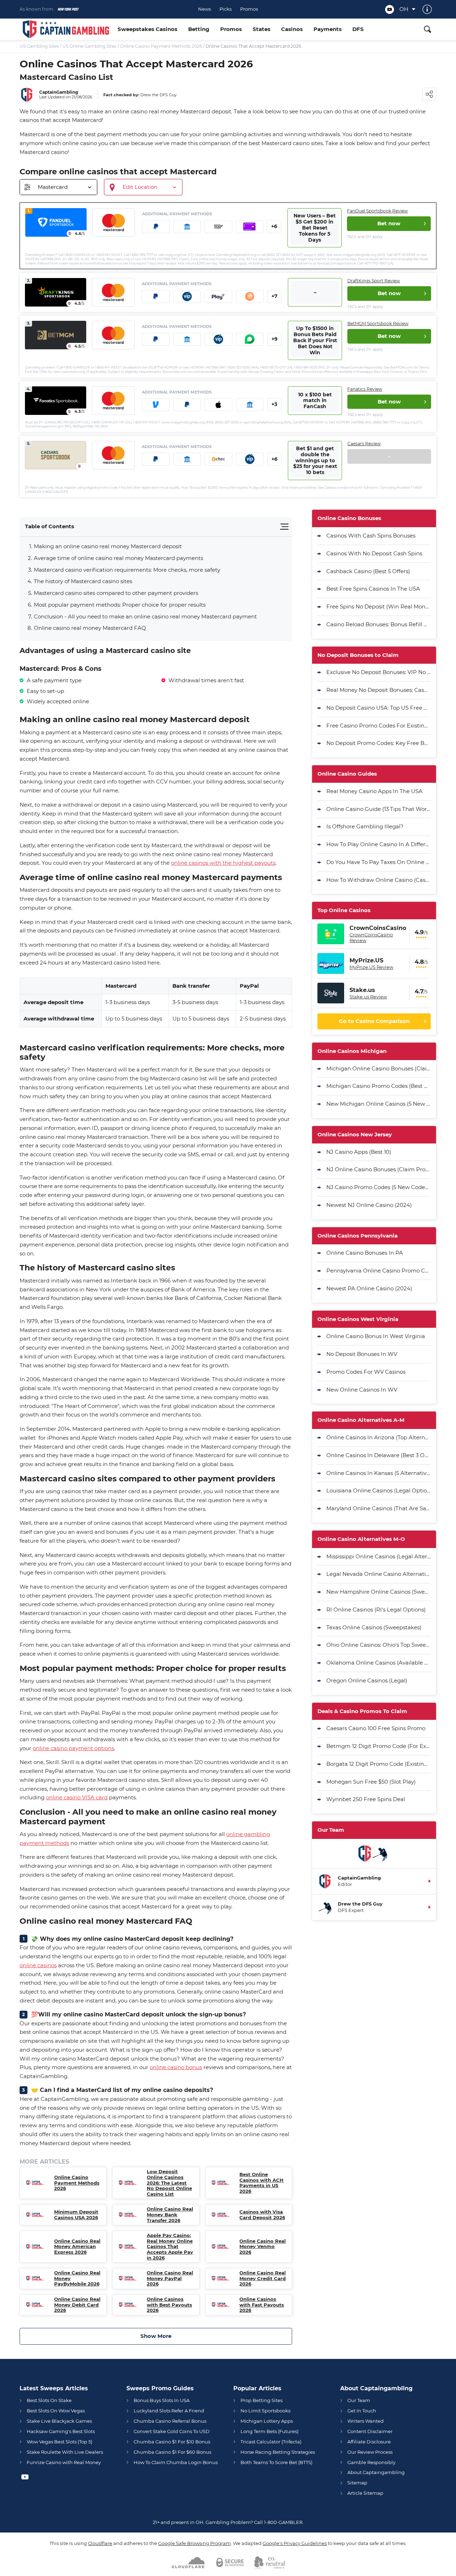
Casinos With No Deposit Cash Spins (374, 553)
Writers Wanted (366, 2421)
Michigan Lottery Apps (267, 2421)
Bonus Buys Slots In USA (162, 2400)
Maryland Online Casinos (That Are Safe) (379, 1508)
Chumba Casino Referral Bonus (170, 2421)
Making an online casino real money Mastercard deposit (108, 546)
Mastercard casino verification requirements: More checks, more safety (127, 570)
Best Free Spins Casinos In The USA (373, 589)
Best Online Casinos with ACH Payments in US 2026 (261, 2183)
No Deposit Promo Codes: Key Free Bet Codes (379, 743)
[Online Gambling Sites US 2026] (66, 29)
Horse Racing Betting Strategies (278, 2452)
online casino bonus (176, 2067)
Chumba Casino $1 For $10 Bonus (172, 2442)
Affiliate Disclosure (369, 2442)
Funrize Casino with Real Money (64, 2462)
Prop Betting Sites (261, 2400)
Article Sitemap (365, 2493)
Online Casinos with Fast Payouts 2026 (262, 2305)
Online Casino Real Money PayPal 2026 (170, 2278)
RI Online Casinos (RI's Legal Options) (376, 1610)
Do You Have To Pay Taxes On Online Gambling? (379, 862)
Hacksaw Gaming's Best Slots (61, 2431)
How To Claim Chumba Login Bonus (176, 2462)
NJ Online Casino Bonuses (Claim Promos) (379, 1169)
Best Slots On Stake (49, 2400)
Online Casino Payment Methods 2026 (161, 46)
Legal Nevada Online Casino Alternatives (379, 1574)
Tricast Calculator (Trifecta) (271, 2442)
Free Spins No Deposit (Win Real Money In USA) (379, 606)
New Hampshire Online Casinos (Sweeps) (379, 1592)
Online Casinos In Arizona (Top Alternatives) (379, 1437)
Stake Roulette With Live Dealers (65, 2452)
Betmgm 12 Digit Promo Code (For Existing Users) (379, 1746)
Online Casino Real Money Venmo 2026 (263, 2247)
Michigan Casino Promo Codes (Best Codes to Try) (379, 1086)
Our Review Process (370, 2452)
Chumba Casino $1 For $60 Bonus (172, 2452)
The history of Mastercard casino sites (83, 581)
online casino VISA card (77, 1797)
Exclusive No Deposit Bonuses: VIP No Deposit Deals (379, 672)
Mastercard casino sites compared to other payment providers (116, 593)
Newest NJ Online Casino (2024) (369, 1205)
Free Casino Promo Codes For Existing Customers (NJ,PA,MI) (379, 726)
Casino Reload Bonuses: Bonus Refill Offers (379, 624)
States (261, 29)
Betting (199, 29)
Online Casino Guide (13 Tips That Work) (379, 809)
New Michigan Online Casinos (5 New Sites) (379, 1104)
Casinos (292, 29)
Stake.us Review (368, 997)
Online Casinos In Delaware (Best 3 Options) (379, 1455)
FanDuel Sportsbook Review (377, 211)
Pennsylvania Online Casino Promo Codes (379, 1271)
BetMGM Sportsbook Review (378, 323)
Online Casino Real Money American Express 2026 (77, 2247)
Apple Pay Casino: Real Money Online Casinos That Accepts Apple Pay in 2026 (170, 2246)
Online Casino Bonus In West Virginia (376, 1336)
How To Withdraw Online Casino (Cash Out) (379, 880)
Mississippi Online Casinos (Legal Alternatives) (379, 1556)
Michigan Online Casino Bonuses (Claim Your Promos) (379, 1068)
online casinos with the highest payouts (223, 863)
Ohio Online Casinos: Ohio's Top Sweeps (379, 1645)
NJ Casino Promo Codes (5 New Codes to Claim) (379, 1187)
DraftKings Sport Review (374, 281)
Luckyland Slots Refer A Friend (169, 2411)
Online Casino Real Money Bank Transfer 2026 (170, 2215)
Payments (328, 29)
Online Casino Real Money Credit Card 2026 (263, 2278)
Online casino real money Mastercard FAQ (90, 628)
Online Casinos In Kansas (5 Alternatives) (379, 1473)
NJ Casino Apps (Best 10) (359, 1152)
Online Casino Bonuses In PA (365, 1253)
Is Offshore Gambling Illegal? (365, 826)
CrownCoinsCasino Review (371, 937)
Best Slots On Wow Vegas (56, 2411)
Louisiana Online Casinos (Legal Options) (379, 1490)
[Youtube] (390, 9)
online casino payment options (73, 1748)
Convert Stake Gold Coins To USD (172, 2431)
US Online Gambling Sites (89, 46)
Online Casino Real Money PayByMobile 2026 (77, 2278)
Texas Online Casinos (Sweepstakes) (374, 1627)
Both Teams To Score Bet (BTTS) (276, 2462)
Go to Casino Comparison (374, 1021)
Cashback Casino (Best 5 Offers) (368, 571)
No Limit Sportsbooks (265, 2411)
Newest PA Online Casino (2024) (369, 1288)
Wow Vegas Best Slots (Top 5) (59, 2442)
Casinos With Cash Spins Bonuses (371, 536)
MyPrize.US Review (371, 967)
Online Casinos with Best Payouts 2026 (169, 2305)
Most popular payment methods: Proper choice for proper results (120, 605)
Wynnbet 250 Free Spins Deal (366, 1799)
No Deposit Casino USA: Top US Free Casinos (379, 708)
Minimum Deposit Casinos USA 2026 (76, 2215)
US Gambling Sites (39, 46)
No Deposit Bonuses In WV (362, 1354)
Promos (249, 9)
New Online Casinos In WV (362, 1390)
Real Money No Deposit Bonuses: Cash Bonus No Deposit (379, 690)
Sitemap (357, 2483)
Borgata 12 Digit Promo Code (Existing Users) (379, 1764)
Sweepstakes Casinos (147, 29)
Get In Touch (362, 2411)
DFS (358, 29)
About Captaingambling (376, 2472)
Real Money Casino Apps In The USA (374, 791)
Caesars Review (364, 444)
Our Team (359, 2400)
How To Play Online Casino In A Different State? (379, 844)
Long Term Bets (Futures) (270, 2431)
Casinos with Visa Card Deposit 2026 (262, 2215)
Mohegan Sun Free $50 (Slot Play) (371, 1782)
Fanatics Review (365, 389)
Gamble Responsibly (371, 2462)
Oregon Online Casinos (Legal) (367, 1680)
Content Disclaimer (370, 2431)
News (204, 9)
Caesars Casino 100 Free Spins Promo (376, 1728)
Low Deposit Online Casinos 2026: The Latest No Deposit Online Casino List (169, 2183)
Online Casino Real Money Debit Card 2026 (77, 2305)
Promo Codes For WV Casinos (366, 1372)
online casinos (38, 1965)
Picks (226, 9)
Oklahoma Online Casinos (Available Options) (379, 1663)
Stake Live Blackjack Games (59, 2421)
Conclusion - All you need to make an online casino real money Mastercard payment (145, 616)
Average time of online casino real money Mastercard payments (118, 558)
